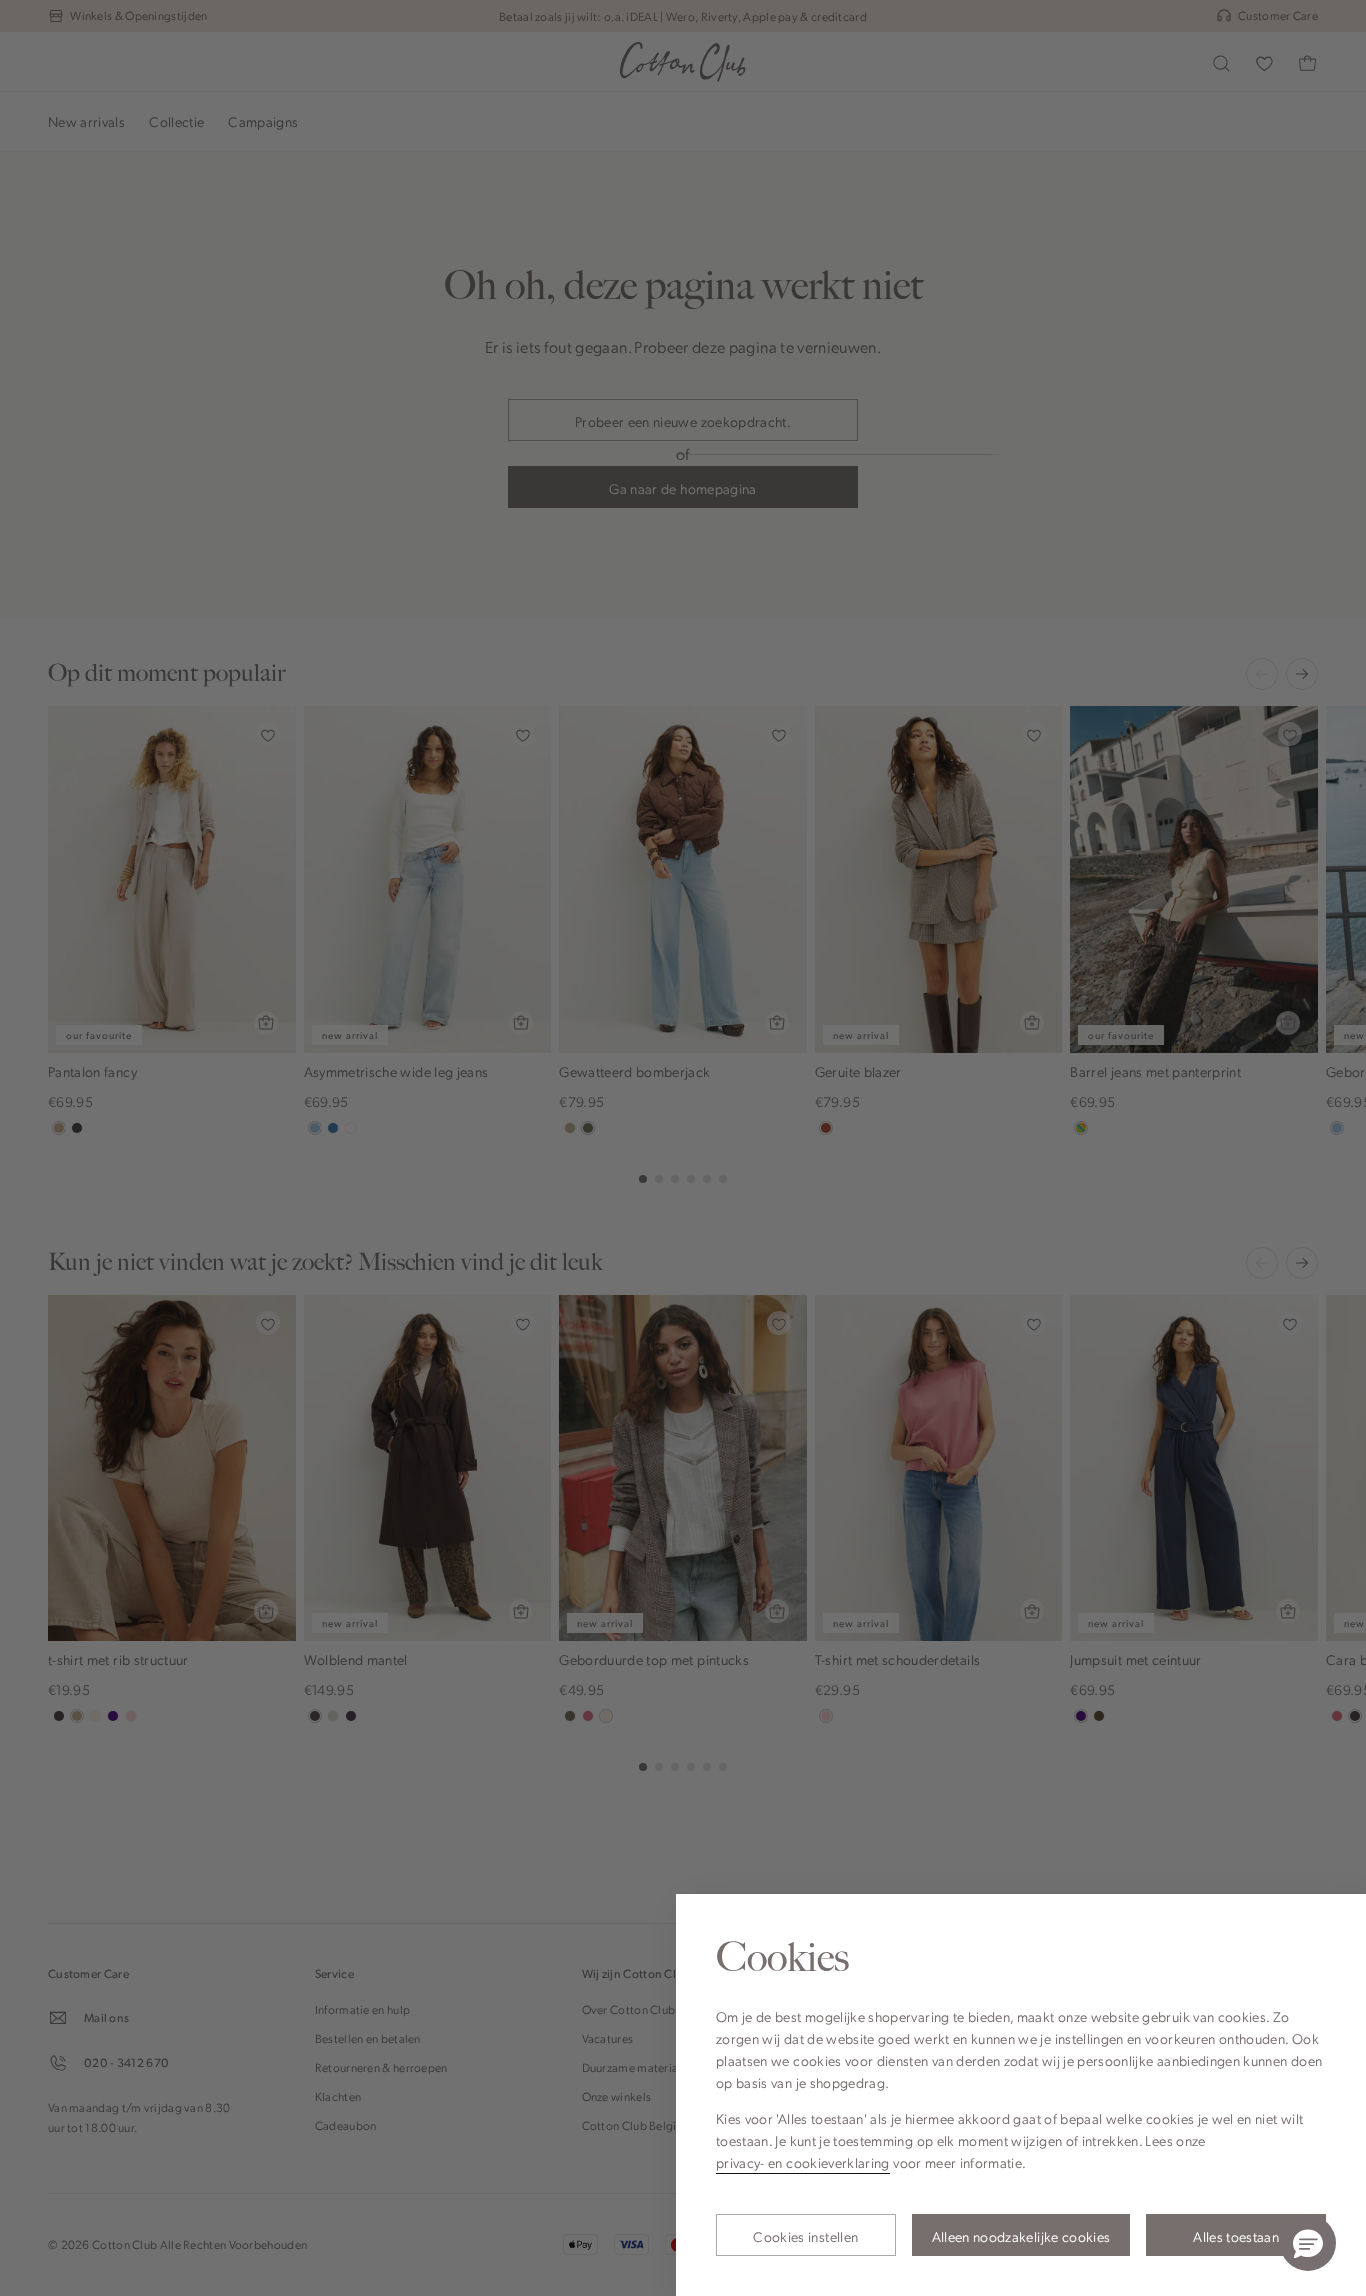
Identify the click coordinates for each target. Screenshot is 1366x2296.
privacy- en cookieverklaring (803, 2162)
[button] (1308, 2243)
